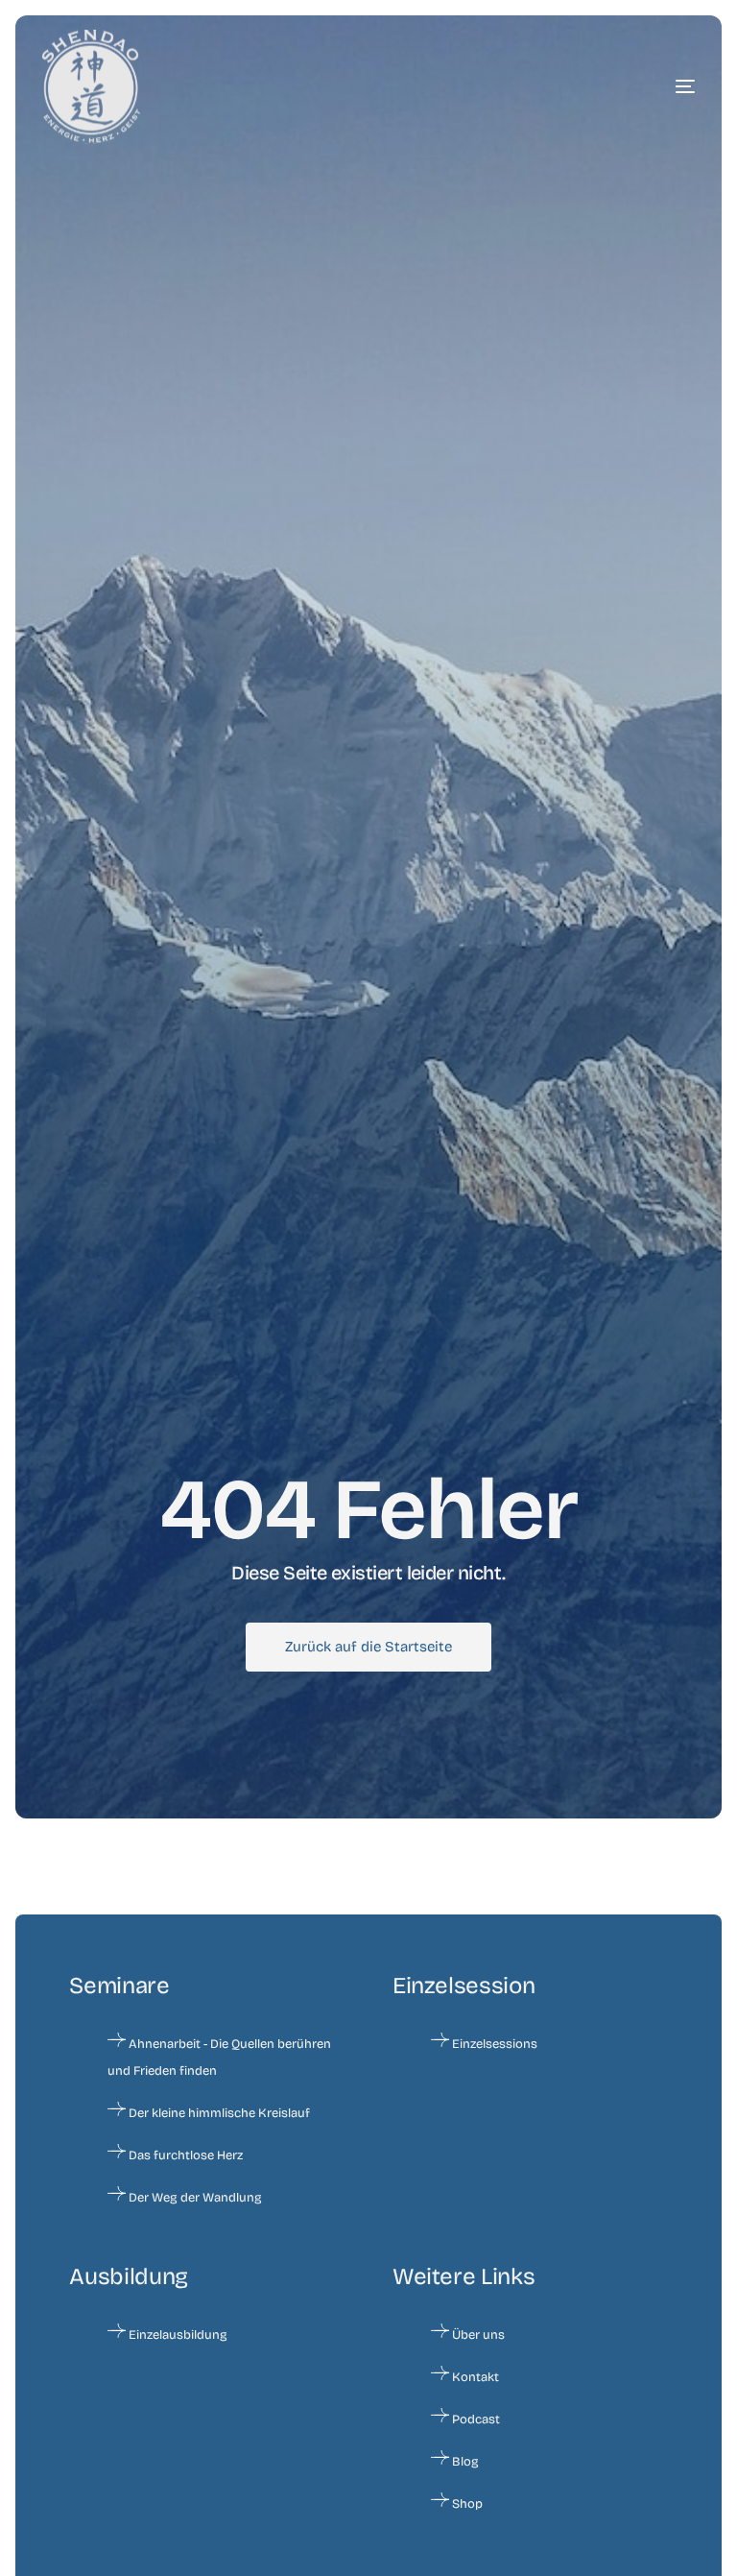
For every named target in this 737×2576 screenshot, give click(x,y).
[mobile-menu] (637, 86)
